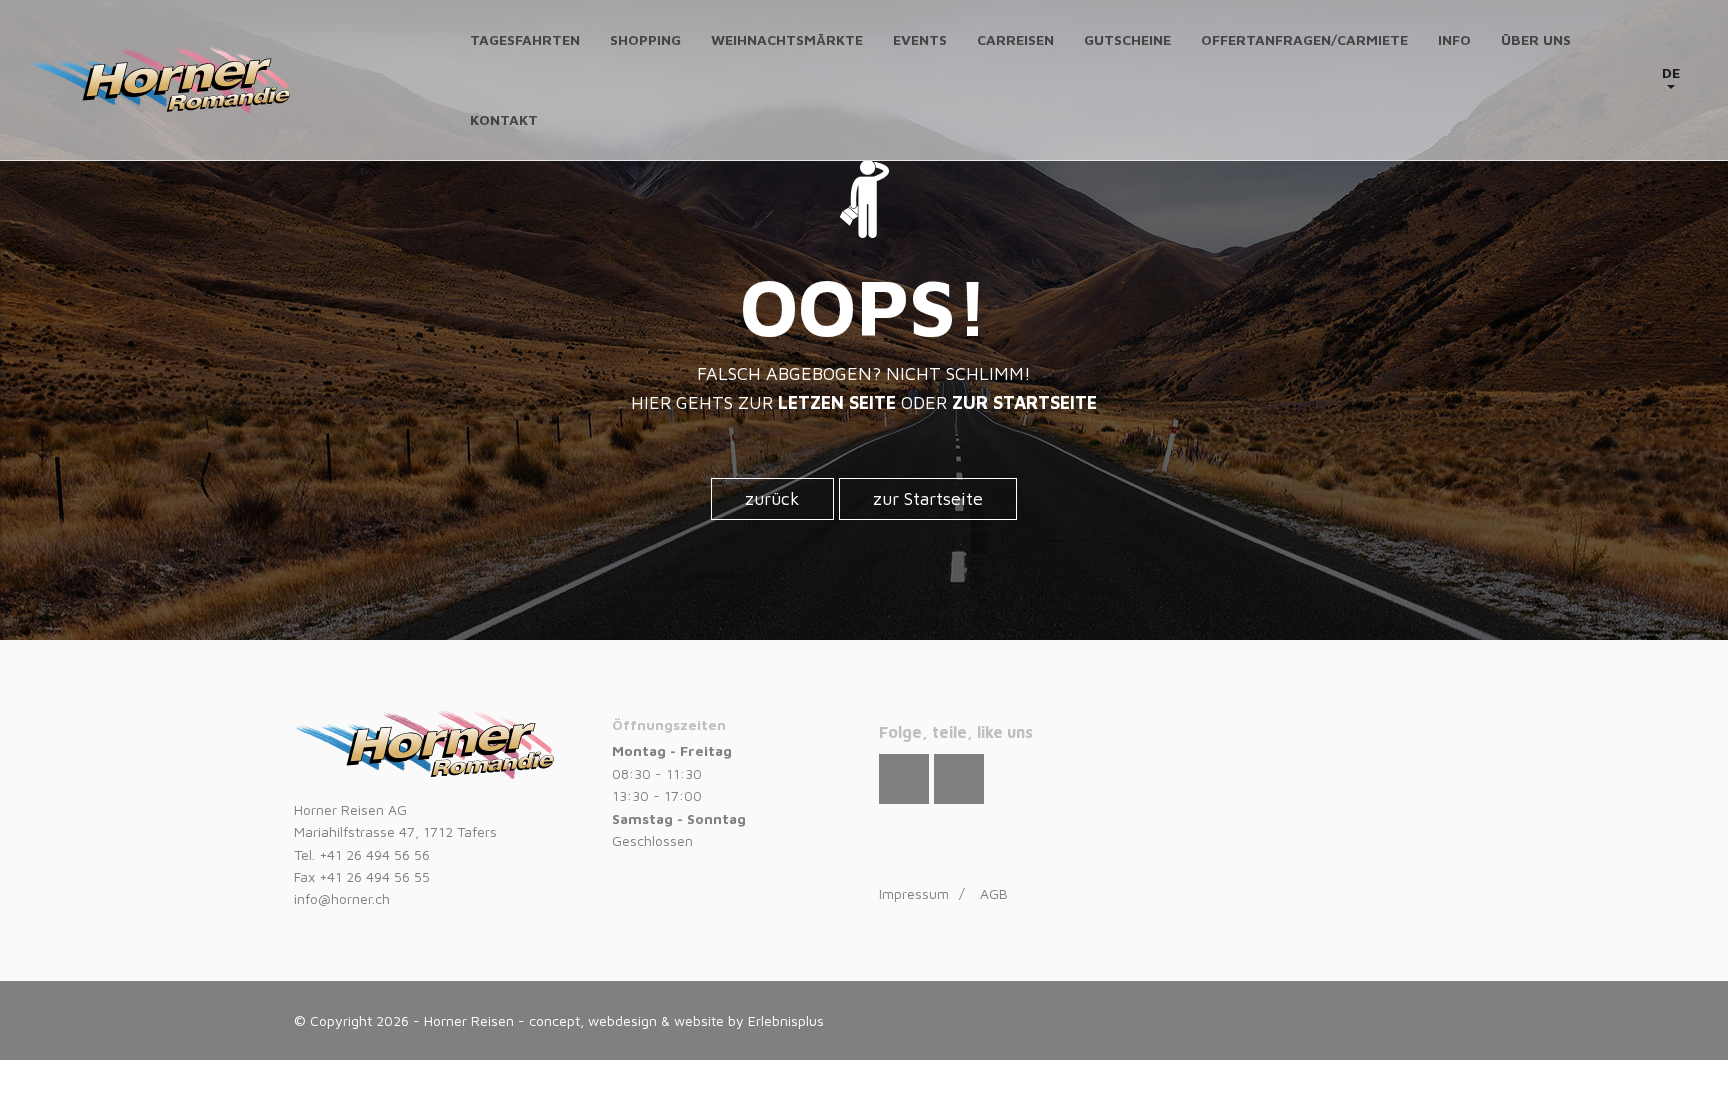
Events (920, 39)
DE (1671, 72)
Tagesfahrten (525, 39)
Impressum (914, 893)
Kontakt (504, 119)
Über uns (1536, 39)
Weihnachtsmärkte (787, 39)
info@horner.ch (342, 898)
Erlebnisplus (786, 1020)
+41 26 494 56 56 (374, 854)
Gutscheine (1127, 39)
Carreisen (1015, 39)
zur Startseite (928, 498)
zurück (772, 498)
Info (1454, 39)
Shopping (645, 39)
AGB (994, 893)
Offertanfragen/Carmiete (1304, 39)
